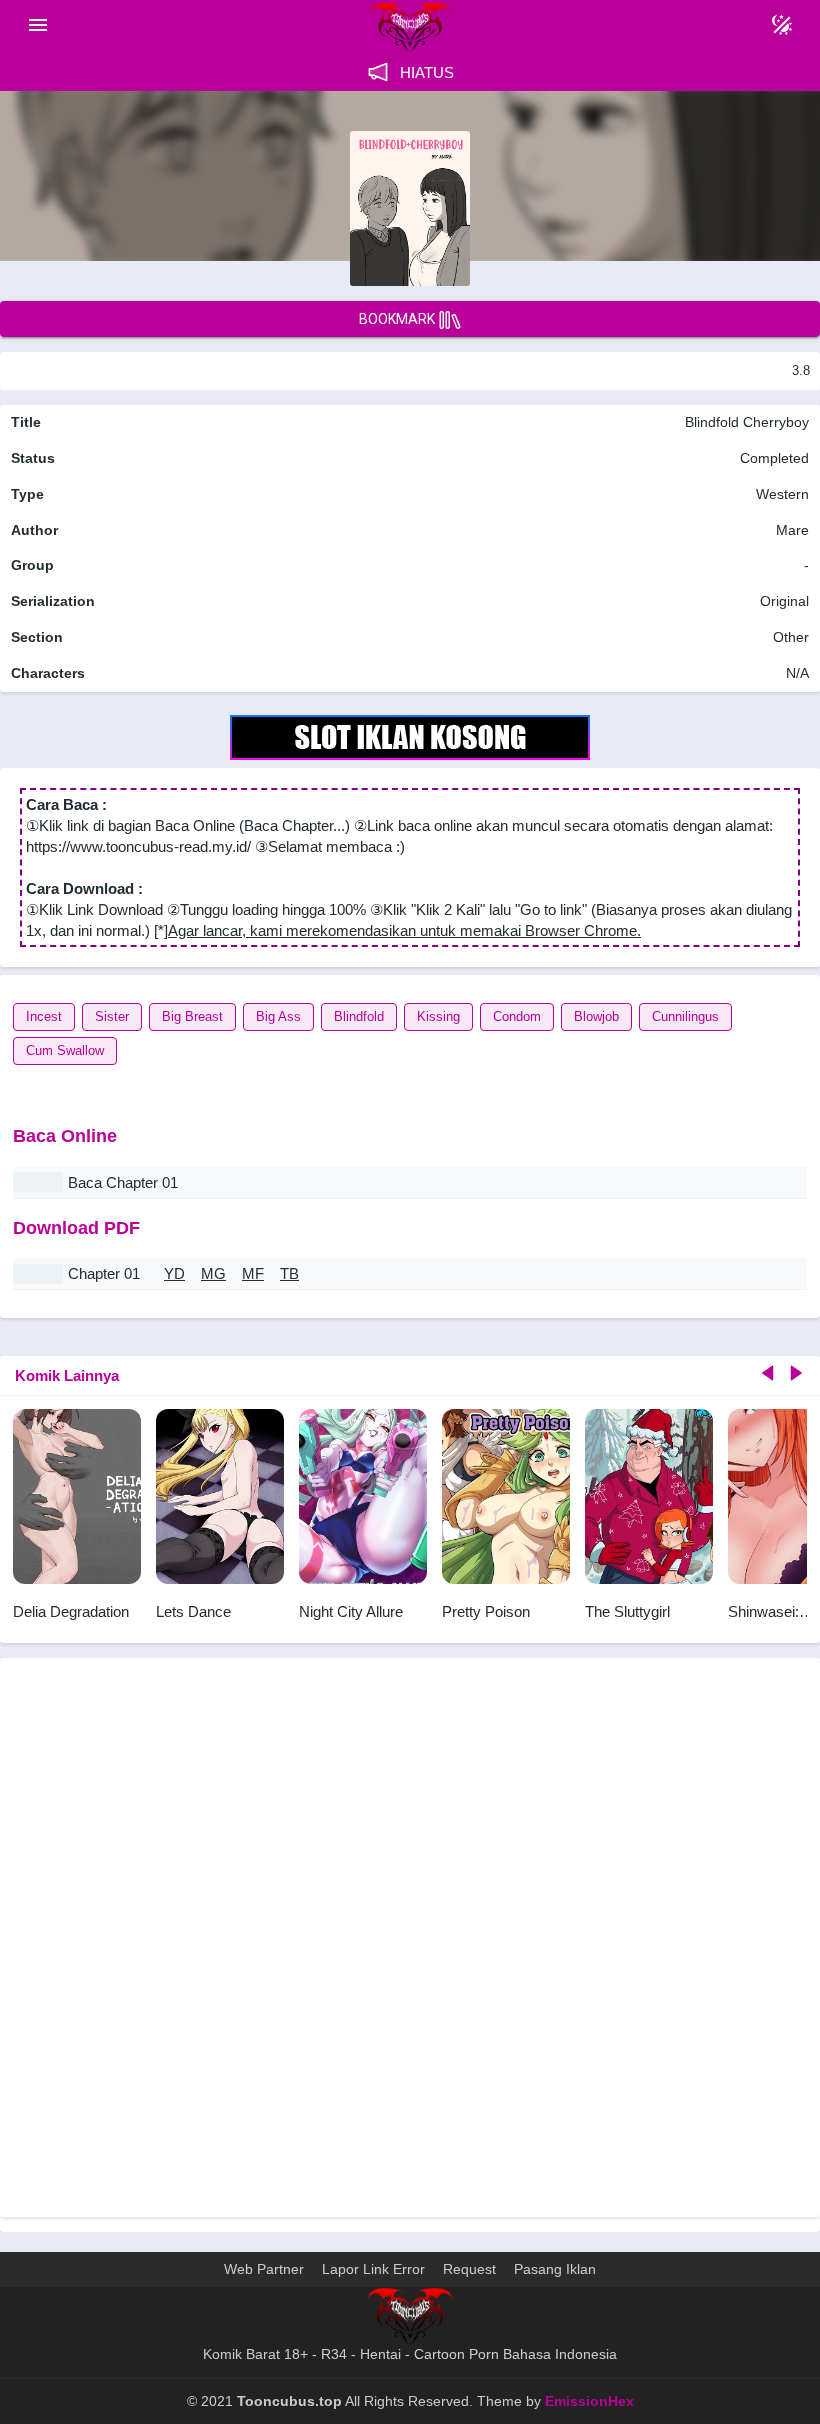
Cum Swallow (65, 1050)
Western (780, 494)
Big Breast (192, 1016)
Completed (774, 458)
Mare (792, 530)
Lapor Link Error (373, 2269)
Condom (517, 1016)
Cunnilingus (685, 1016)
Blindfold (359, 1016)
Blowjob (596, 1016)
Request (469, 2269)
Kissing (438, 1016)
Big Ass (278, 1016)
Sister (112, 1016)
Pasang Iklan (555, 2269)
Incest (44, 1016)
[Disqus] (410, 1947)
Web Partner (264, 2269)
